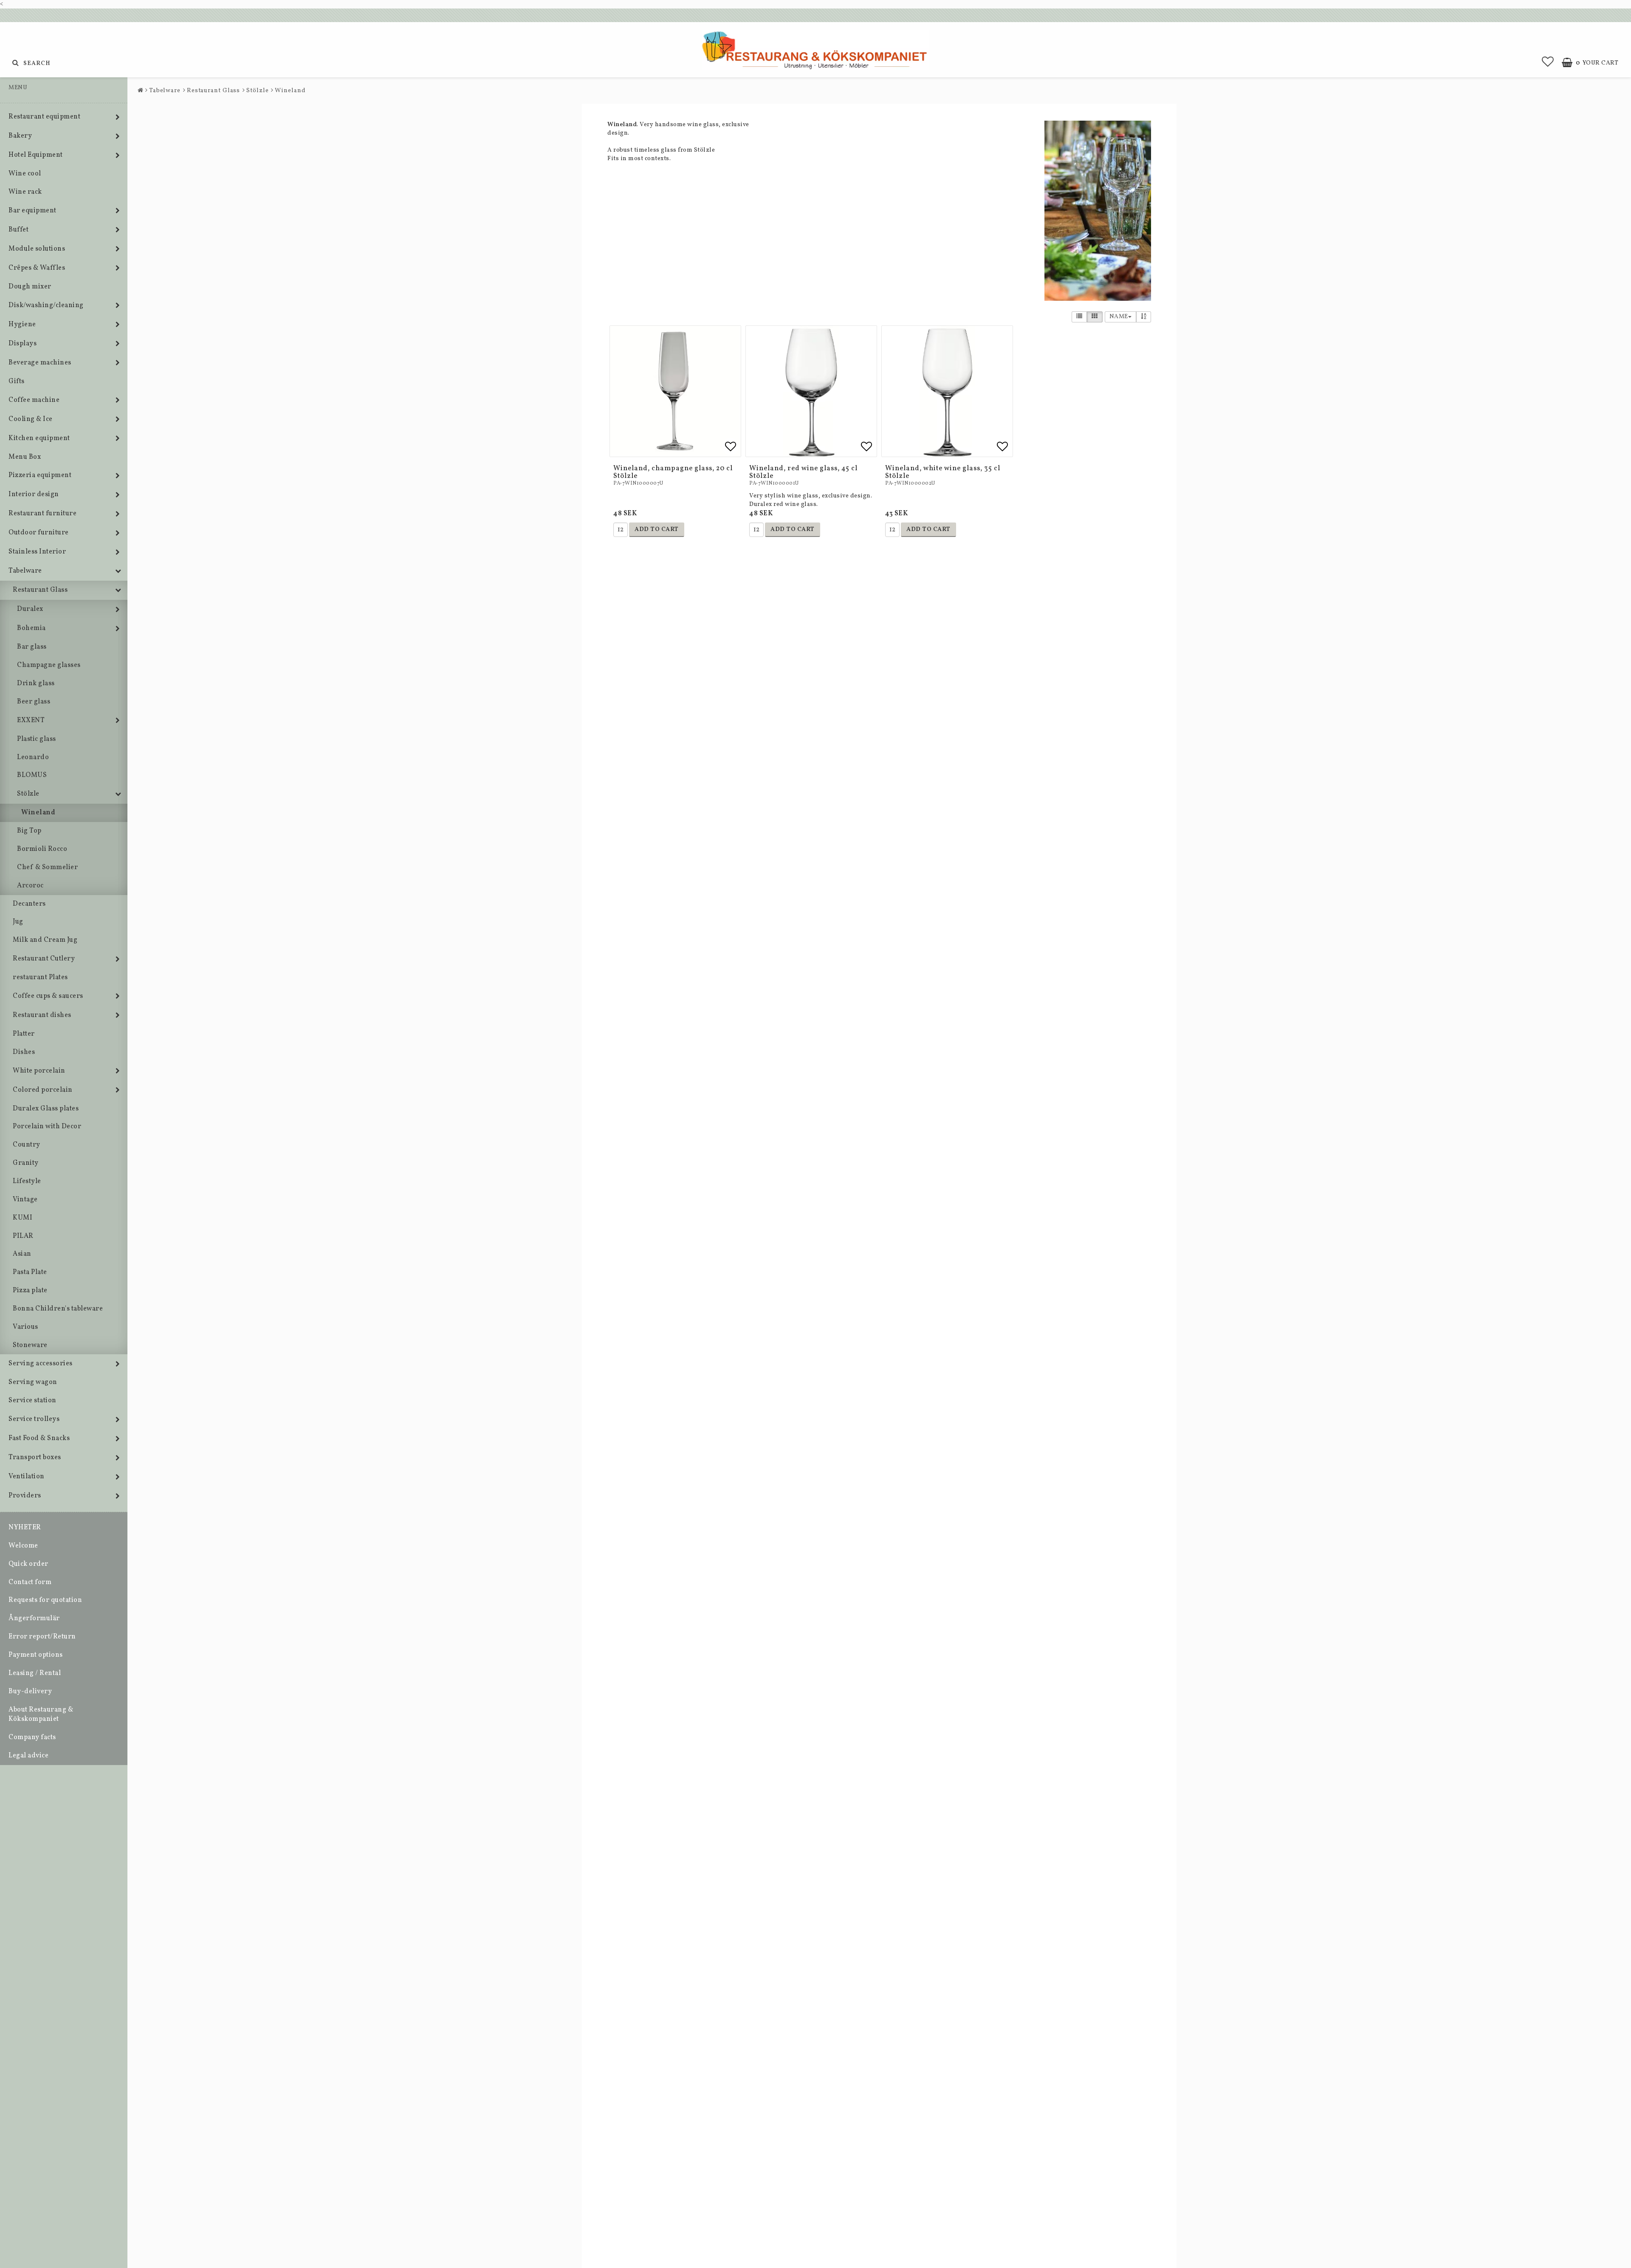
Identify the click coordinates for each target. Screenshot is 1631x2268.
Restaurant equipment (44, 117)
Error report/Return (42, 1637)
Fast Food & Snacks (39, 1438)
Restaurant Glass (40, 590)
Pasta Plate (30, 1272)
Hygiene (22, 325)
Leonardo (33, 757)
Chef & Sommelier (47, 867)
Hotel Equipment (36, 155)
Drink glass (36, 684)
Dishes (24, 1052)
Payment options (36, 1655)
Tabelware (25, 571)
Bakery (20, 136)
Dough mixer (30, 287)
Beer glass (34, 702)
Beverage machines (40, 363)
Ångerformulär (34, 1618)
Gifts (17, 381)
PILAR (23, 1236)
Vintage (25, 1200)
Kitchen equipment (39, 438)
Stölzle (28, 794)
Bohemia (31, 628)
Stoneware (30, 1345)
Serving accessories (41, 1364)
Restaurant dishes (42, 1015)
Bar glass (32, 647)
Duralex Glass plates (46, 1109)
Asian (22, 1254)
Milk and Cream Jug (45, 940)
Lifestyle (27, 1181)
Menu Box (25, 457)
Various (25, 1327)
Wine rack (25, 192)
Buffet (18, 230)
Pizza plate (30, 1291)
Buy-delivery (30, 1692)
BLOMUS (32, 775)
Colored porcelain (43, 1090)
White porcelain (39, 1071)
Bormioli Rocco (42, 849)
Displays (23, 344)
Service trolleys (34, 1419)
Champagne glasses (49, 665)
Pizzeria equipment (40, 475)
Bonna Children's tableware (58, 1309)
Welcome (23, 1546)
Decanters (29, 904)
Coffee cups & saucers (48, 996)
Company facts (32, 1737)
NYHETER (25, 1528)
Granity (26, 1163)
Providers (25, 1496)
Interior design (34, 494)
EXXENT (31, 720)
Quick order (28, 1564)
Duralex (30, 609)
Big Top (29, 831)
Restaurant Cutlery (44, 959)
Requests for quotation (45, 1600)
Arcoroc (30, 886)
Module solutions (37, 249)
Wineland (38, 813)
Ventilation (27, 1477)
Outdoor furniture (39, 533)
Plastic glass (37, 739)
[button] (1548, 63)
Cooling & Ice (31, 419)
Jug (18, 922)
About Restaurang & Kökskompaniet (41, 1715)
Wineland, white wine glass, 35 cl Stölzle (943, 472)
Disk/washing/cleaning (46, 305)
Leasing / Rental (35, 1673)
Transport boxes (35, 1457)
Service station (32, 1401)
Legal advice (28, 1756)
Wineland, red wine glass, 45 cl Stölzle (803, 472)
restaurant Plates (40, 977)
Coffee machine (34, 400)
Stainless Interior (37, 552)
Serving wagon (33, 1382)
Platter (24, 1034)
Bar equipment (32, 211)
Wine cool (25, 174)
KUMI (23, 1218)
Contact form (30, 1582)
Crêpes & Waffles (37, 268)
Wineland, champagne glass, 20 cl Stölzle (673, 472)
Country (27, 1145)
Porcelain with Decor (47, 1127)
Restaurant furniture (42, 514)
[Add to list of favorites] (675, 391)
